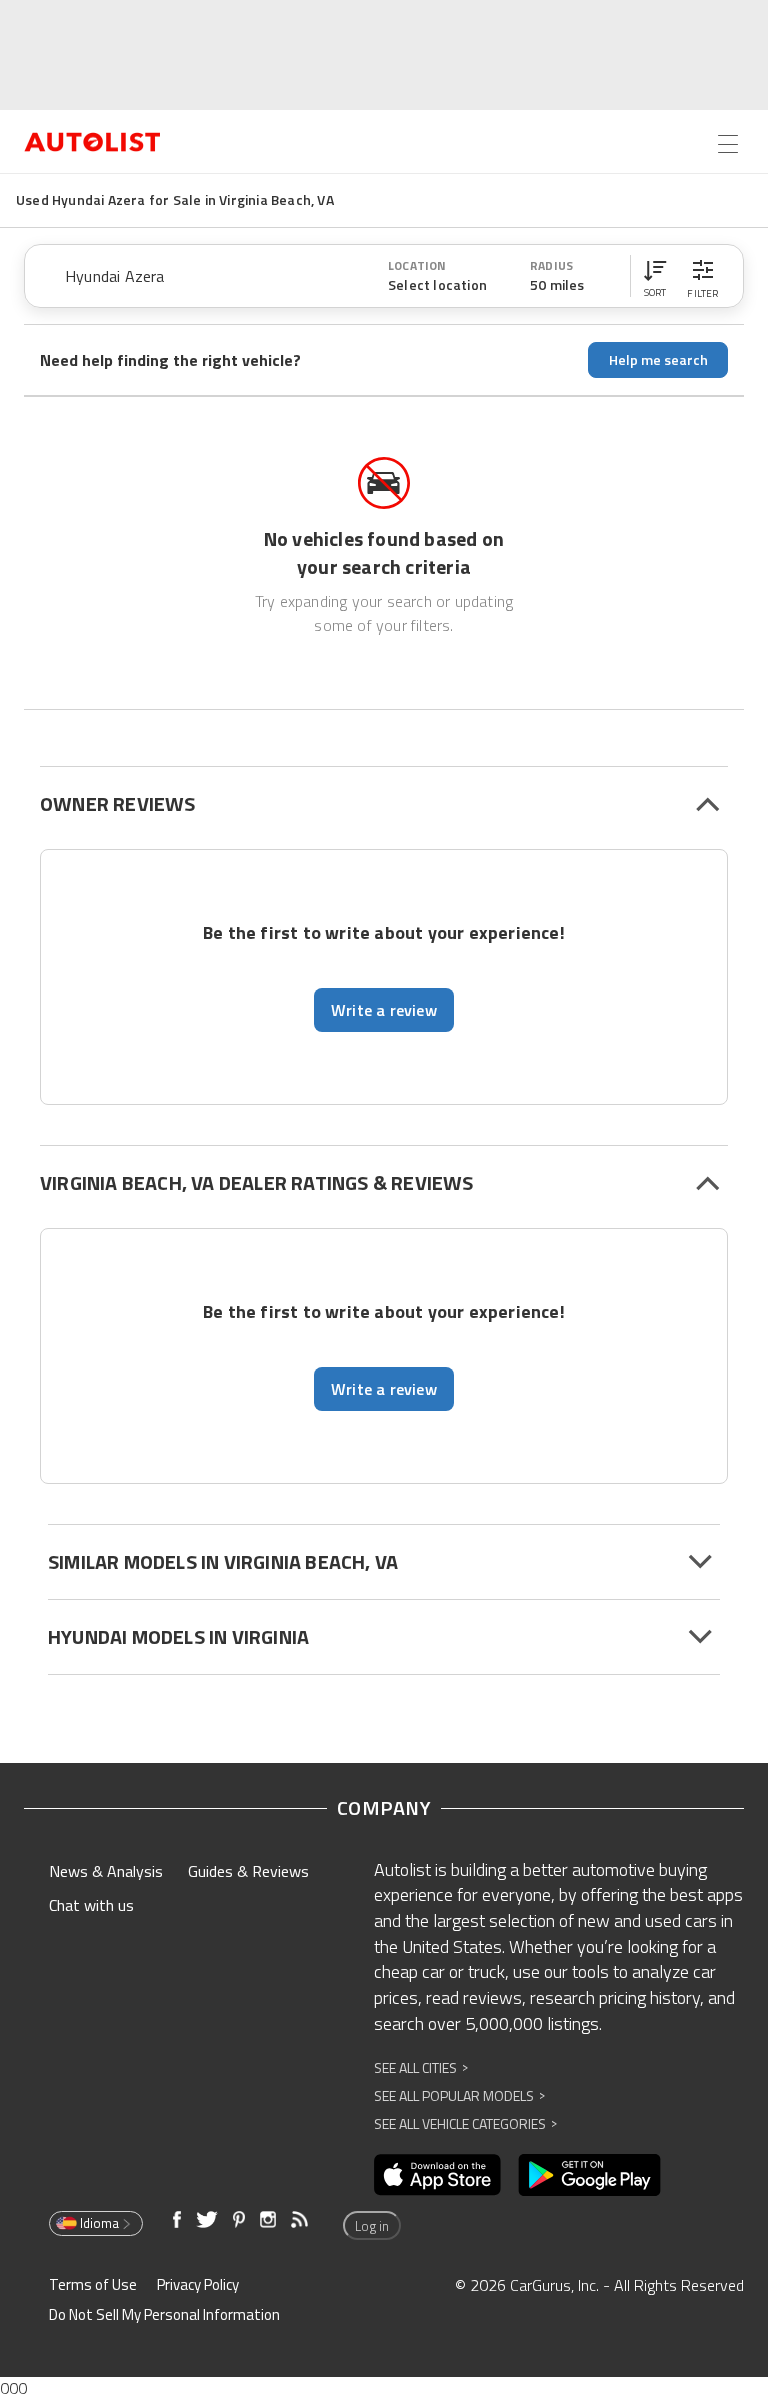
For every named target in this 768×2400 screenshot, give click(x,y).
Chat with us (91, 1905)
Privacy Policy (198, 2284)
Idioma (99, 2223)
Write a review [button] (384, 1010)
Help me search (658, 359)
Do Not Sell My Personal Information (164, 2314)
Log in (372, 2226)
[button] (655, 276)
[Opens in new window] (437, 2175)
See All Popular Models (459, 2095)
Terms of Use (93, 2284)
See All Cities (421, 2067)
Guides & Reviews (248, 1871)
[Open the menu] (728, 144)
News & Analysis (106, 1871)
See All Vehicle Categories (465, 2123)
